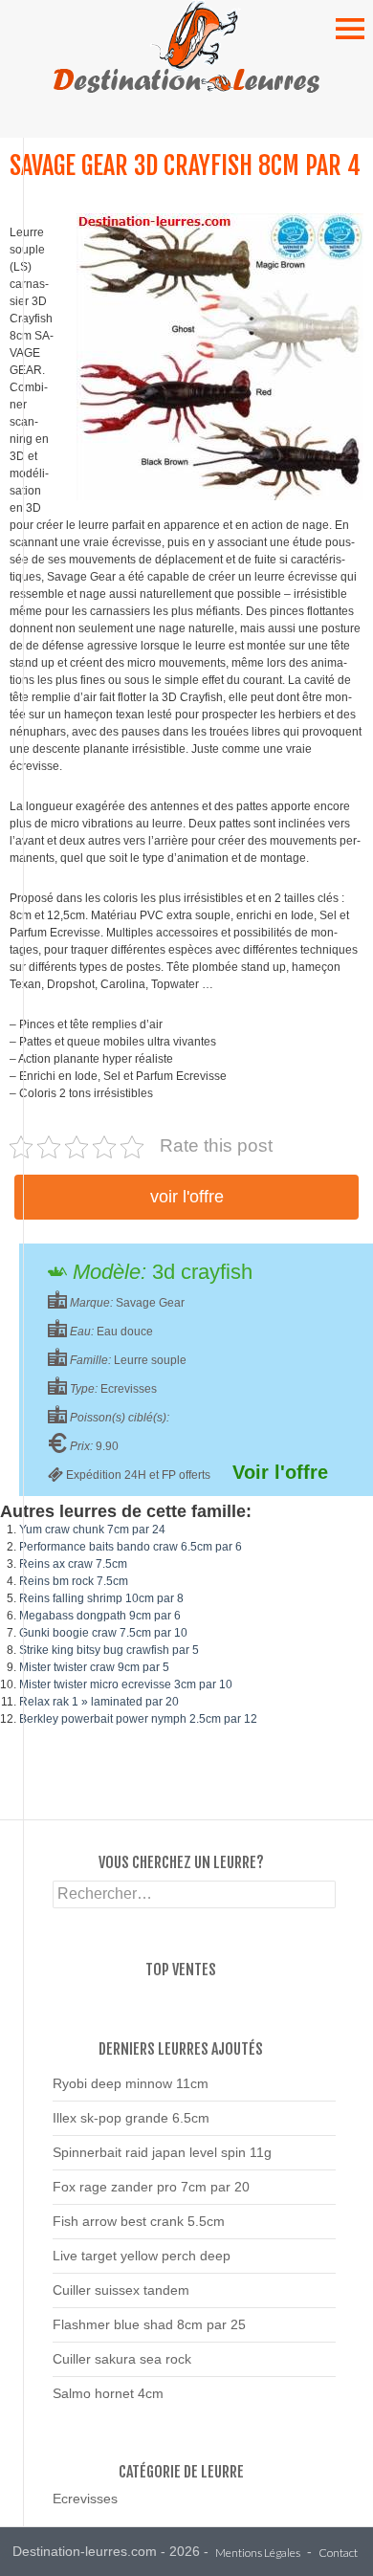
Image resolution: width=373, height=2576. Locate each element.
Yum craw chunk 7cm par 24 (92, 1530)
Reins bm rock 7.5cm (74, 1581)
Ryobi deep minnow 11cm (131, 2083)
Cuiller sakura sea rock (122, 2359)
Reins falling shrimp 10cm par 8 (101, 1598)
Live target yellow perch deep (142, 2256)
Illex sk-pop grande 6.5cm (131, 2118)
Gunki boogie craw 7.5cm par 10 (103, 1633)
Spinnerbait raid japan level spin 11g (162, 2152)
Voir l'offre (187, 1197)
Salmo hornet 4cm (108, 2393)
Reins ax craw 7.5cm (73, 1564)
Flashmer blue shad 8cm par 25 (149, 2324)
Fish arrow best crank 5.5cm (139, 2221)
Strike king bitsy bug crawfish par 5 (109, 1650)
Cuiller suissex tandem (121, 2290)
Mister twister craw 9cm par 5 (94, 1667)
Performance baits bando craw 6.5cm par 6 (131, 1547)
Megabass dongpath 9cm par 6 (100, 1616)
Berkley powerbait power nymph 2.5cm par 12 (138, 1719)
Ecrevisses (85, 2499)
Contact (338, 2554)
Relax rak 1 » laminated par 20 (99, 1702)
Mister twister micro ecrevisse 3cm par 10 (126, 1684)
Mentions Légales (258, 2554)
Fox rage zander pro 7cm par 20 (151, 2187)
